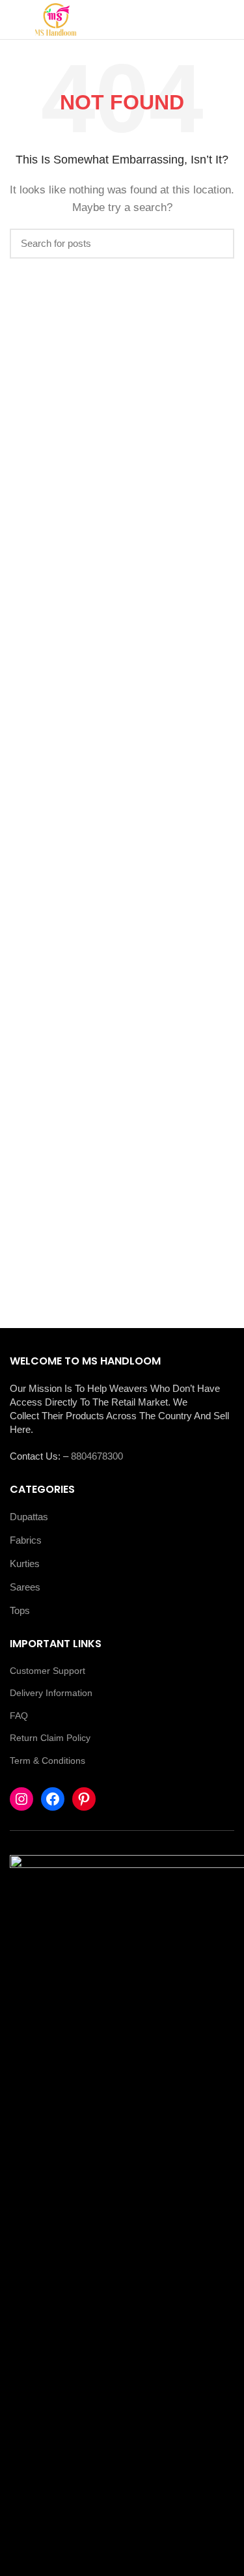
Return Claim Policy (50, 1738)
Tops (20, 1610)
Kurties (25, 1564)
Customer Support (47, 1671)
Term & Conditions (47, 1761)
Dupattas (29, 1517)
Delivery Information (51, 1693)
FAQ (19, 1716)
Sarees (25, 1587)
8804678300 (97, 1456)
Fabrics (26, 1540)
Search (217, 244)
